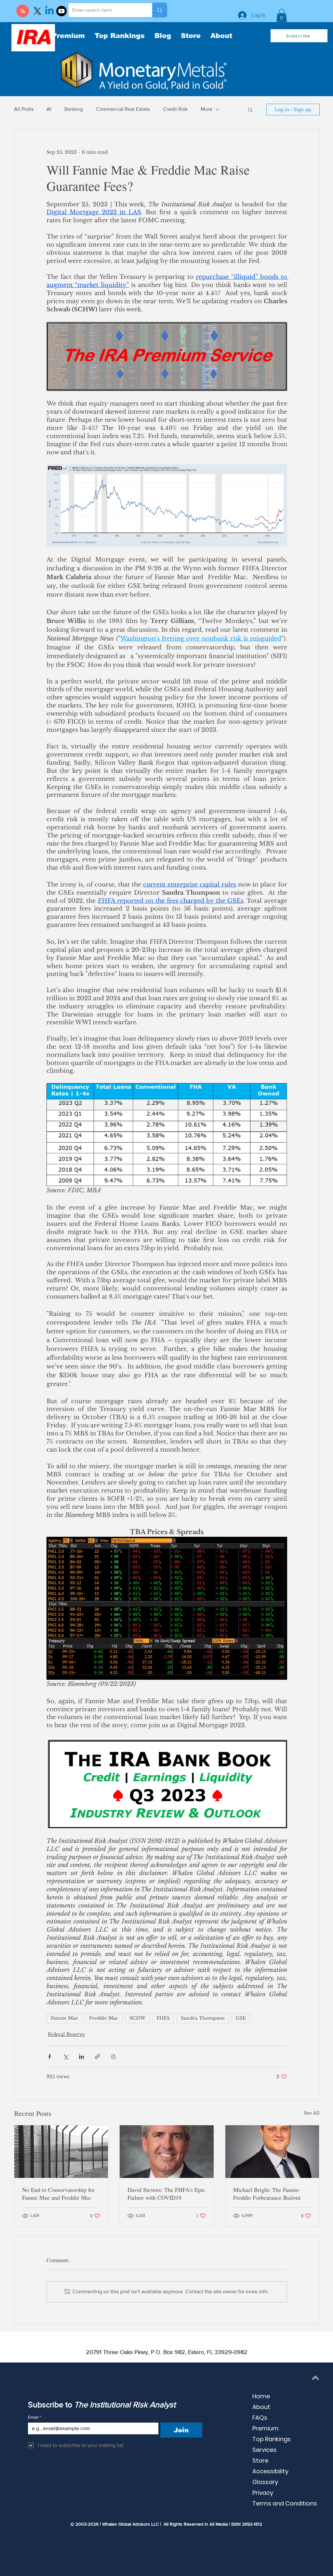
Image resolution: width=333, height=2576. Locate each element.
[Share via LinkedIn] (81, 2057)
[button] (282, 15)
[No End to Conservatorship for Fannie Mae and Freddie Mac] (61, 2152)
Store (260, 2460)
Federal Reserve (66, 2034)
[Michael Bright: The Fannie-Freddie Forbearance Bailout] (272, 2152)
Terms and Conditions (285, 2503)
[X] (37, 11)
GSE (241, 2018)
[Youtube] (61, 11)
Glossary (265, 2482)
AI (49, 109)
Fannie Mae (64, 2018)
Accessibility (270, 2471)
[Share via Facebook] (50, 2057)
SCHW (137, 2018)
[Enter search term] (160, 10)
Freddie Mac (104, 2018)
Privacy (263, 2493)
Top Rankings (272, 2439)
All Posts (24, 109)
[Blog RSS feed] (23, 11)
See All (312, 2113)
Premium (266, 2428)
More (206, 109)
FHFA (163, 2018)
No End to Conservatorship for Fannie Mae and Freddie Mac (58, 2194)
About (261, 2407)
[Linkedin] (49, 11)
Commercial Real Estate (123, 109)
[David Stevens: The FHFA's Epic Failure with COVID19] (167, 2152)
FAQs (260, 2418)
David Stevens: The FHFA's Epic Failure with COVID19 (166, 2194)
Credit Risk (175, 109)
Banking (74, 109)
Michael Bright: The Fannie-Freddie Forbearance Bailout (267, 2194)
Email (35, 2417)
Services (265, 2450)
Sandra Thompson (203, 2018)
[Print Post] (113, 2057)
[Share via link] (97, 2057)
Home (261, 2396)
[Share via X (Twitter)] (66, 2057)
